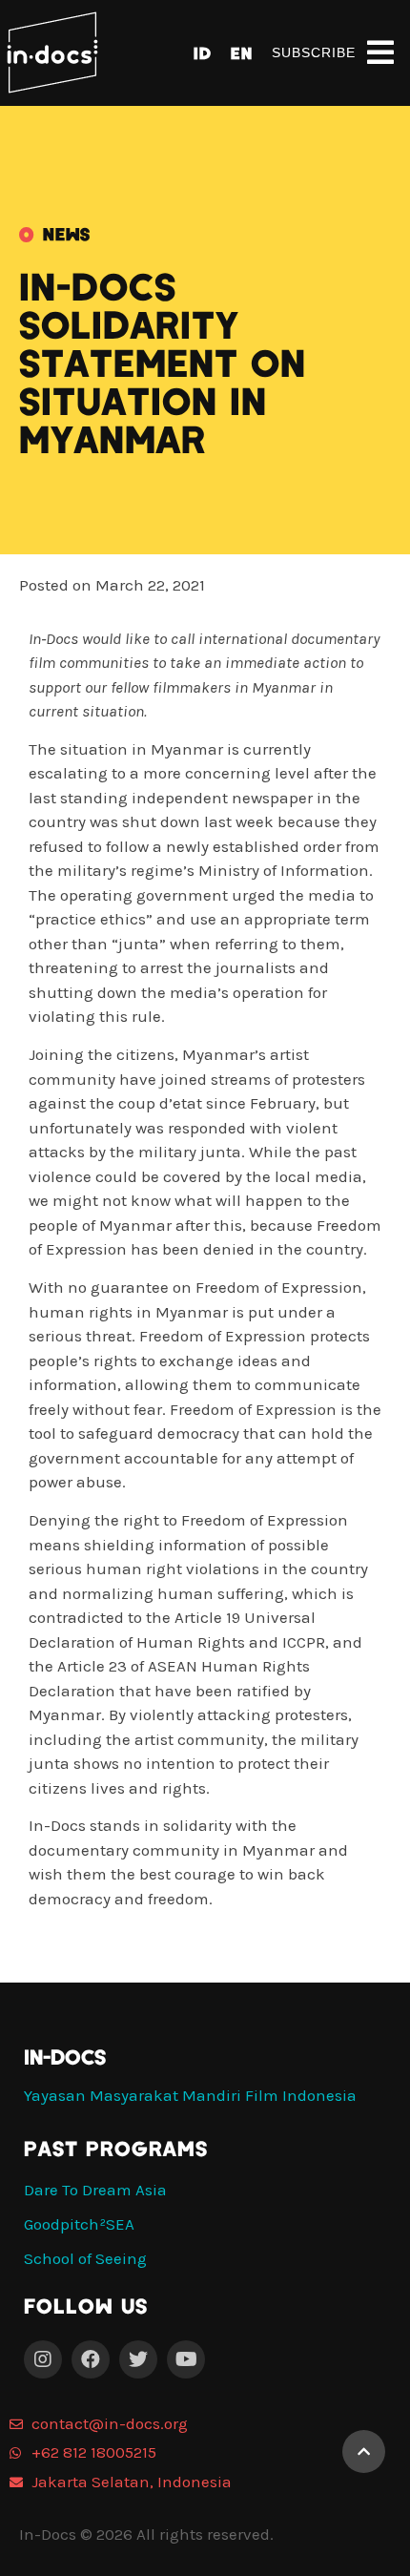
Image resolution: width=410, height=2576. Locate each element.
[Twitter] (138, 2359)
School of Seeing (85, 2258)
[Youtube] (186, 2359)
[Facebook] (91, 2359)
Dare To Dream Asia (95, 2190)
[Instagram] (43, 2359)
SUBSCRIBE (314, 52)
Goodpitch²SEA (79, 2224)
